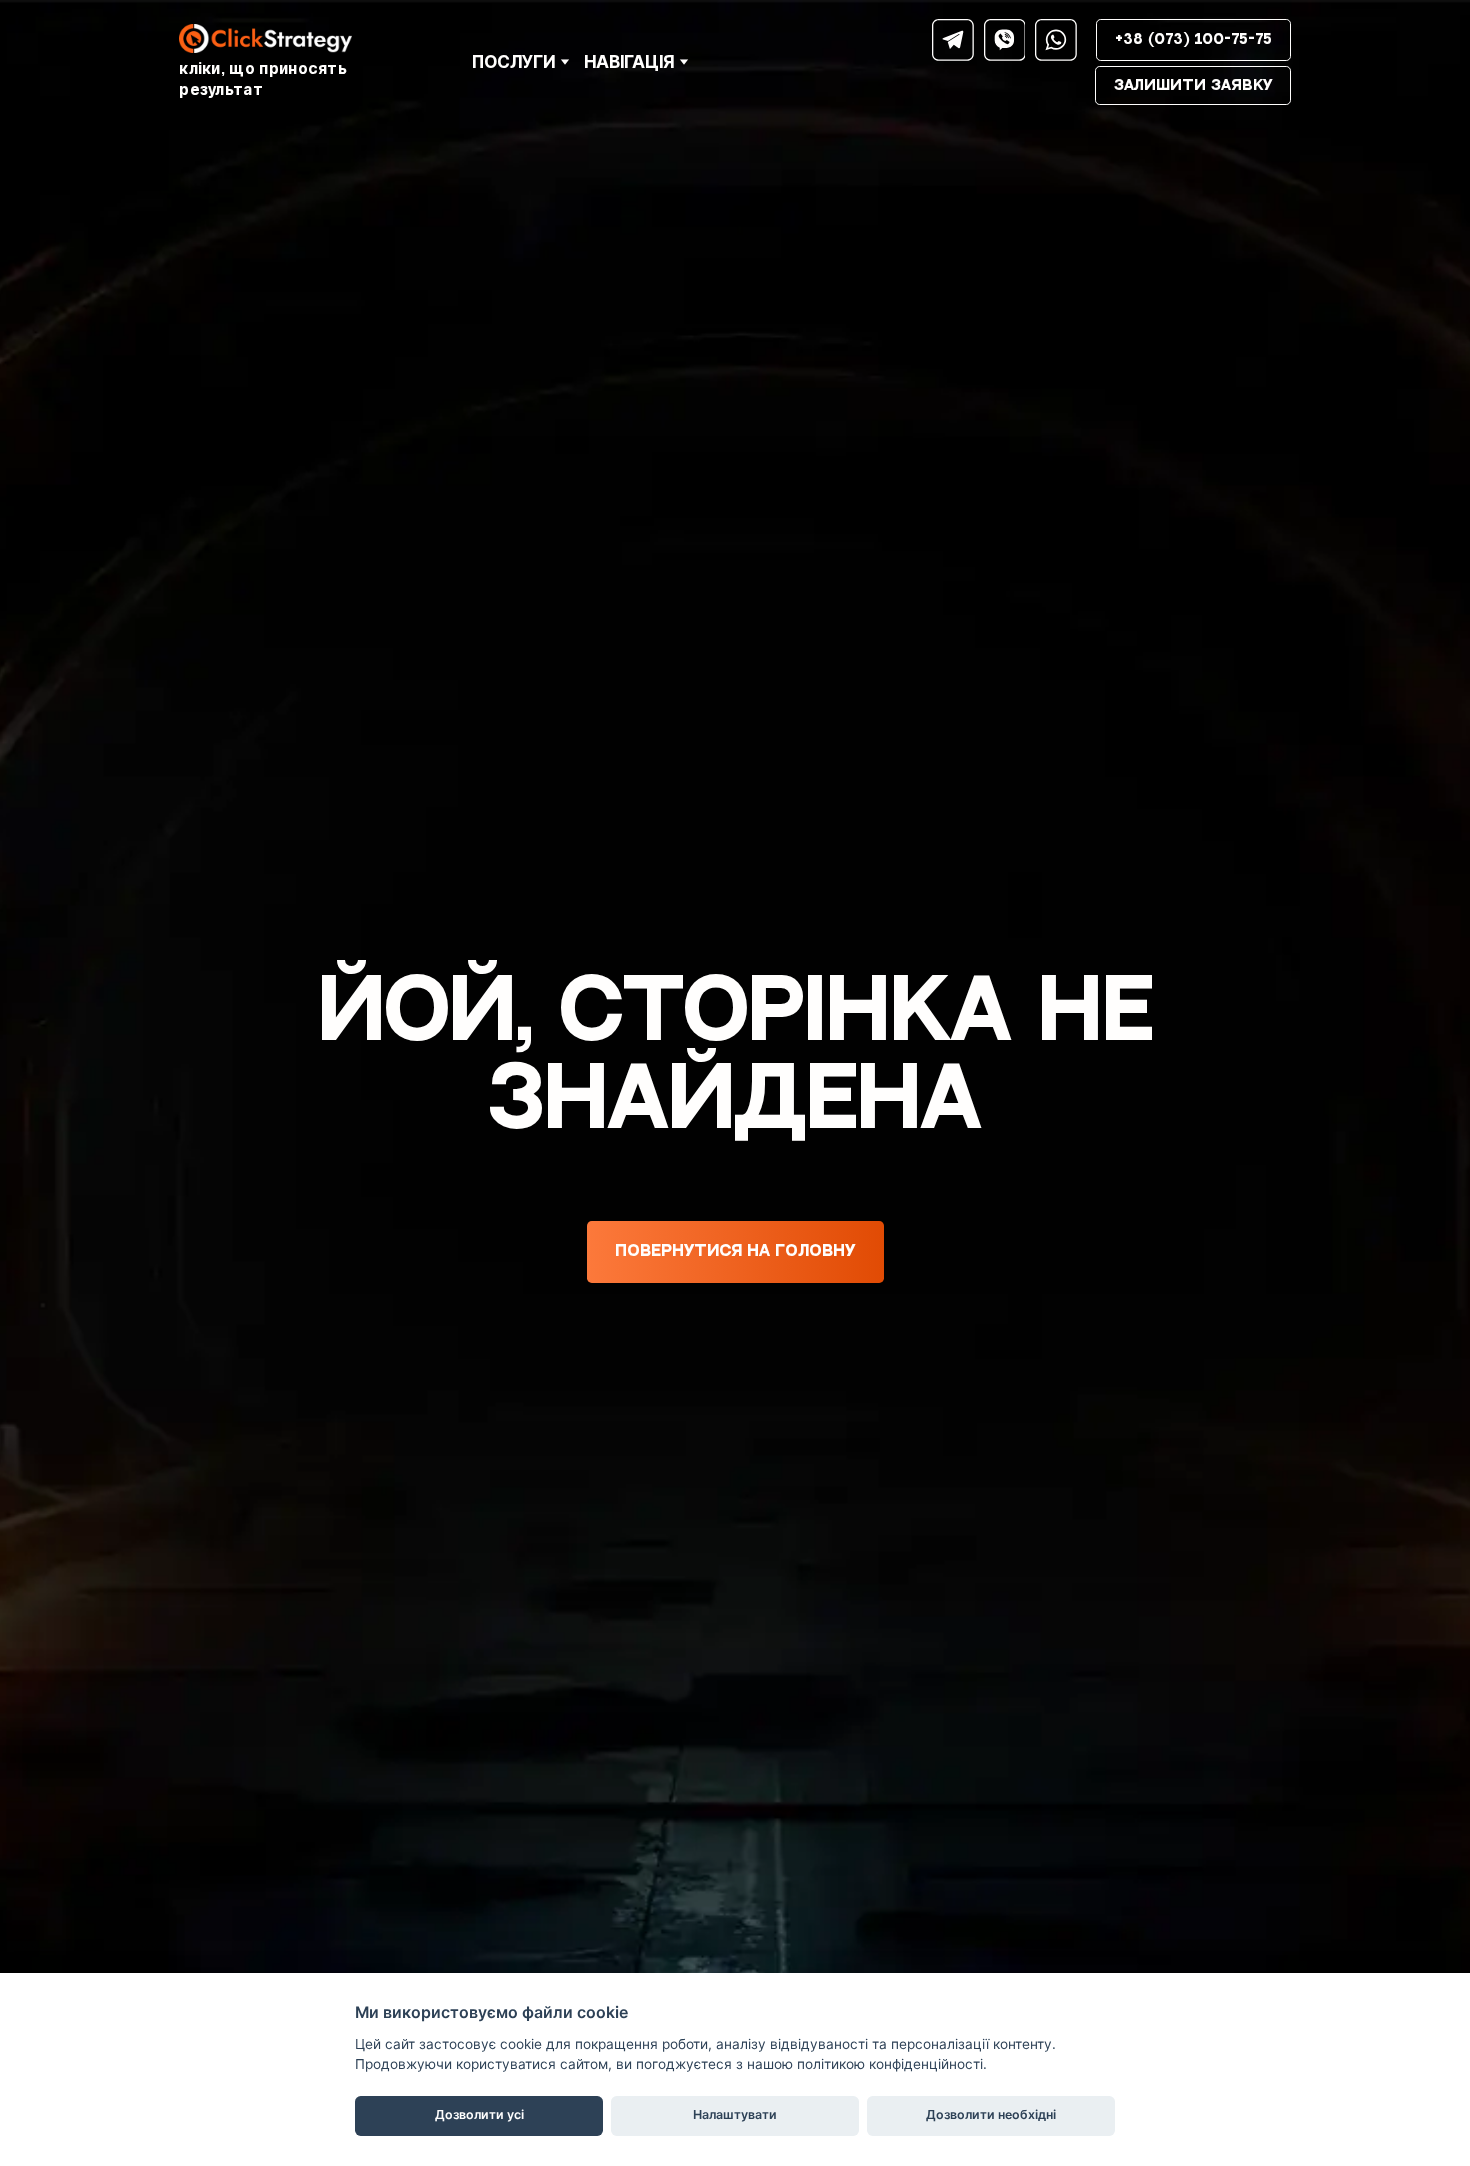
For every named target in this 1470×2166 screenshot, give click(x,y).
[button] (953, 40)
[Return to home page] (302, 38)
